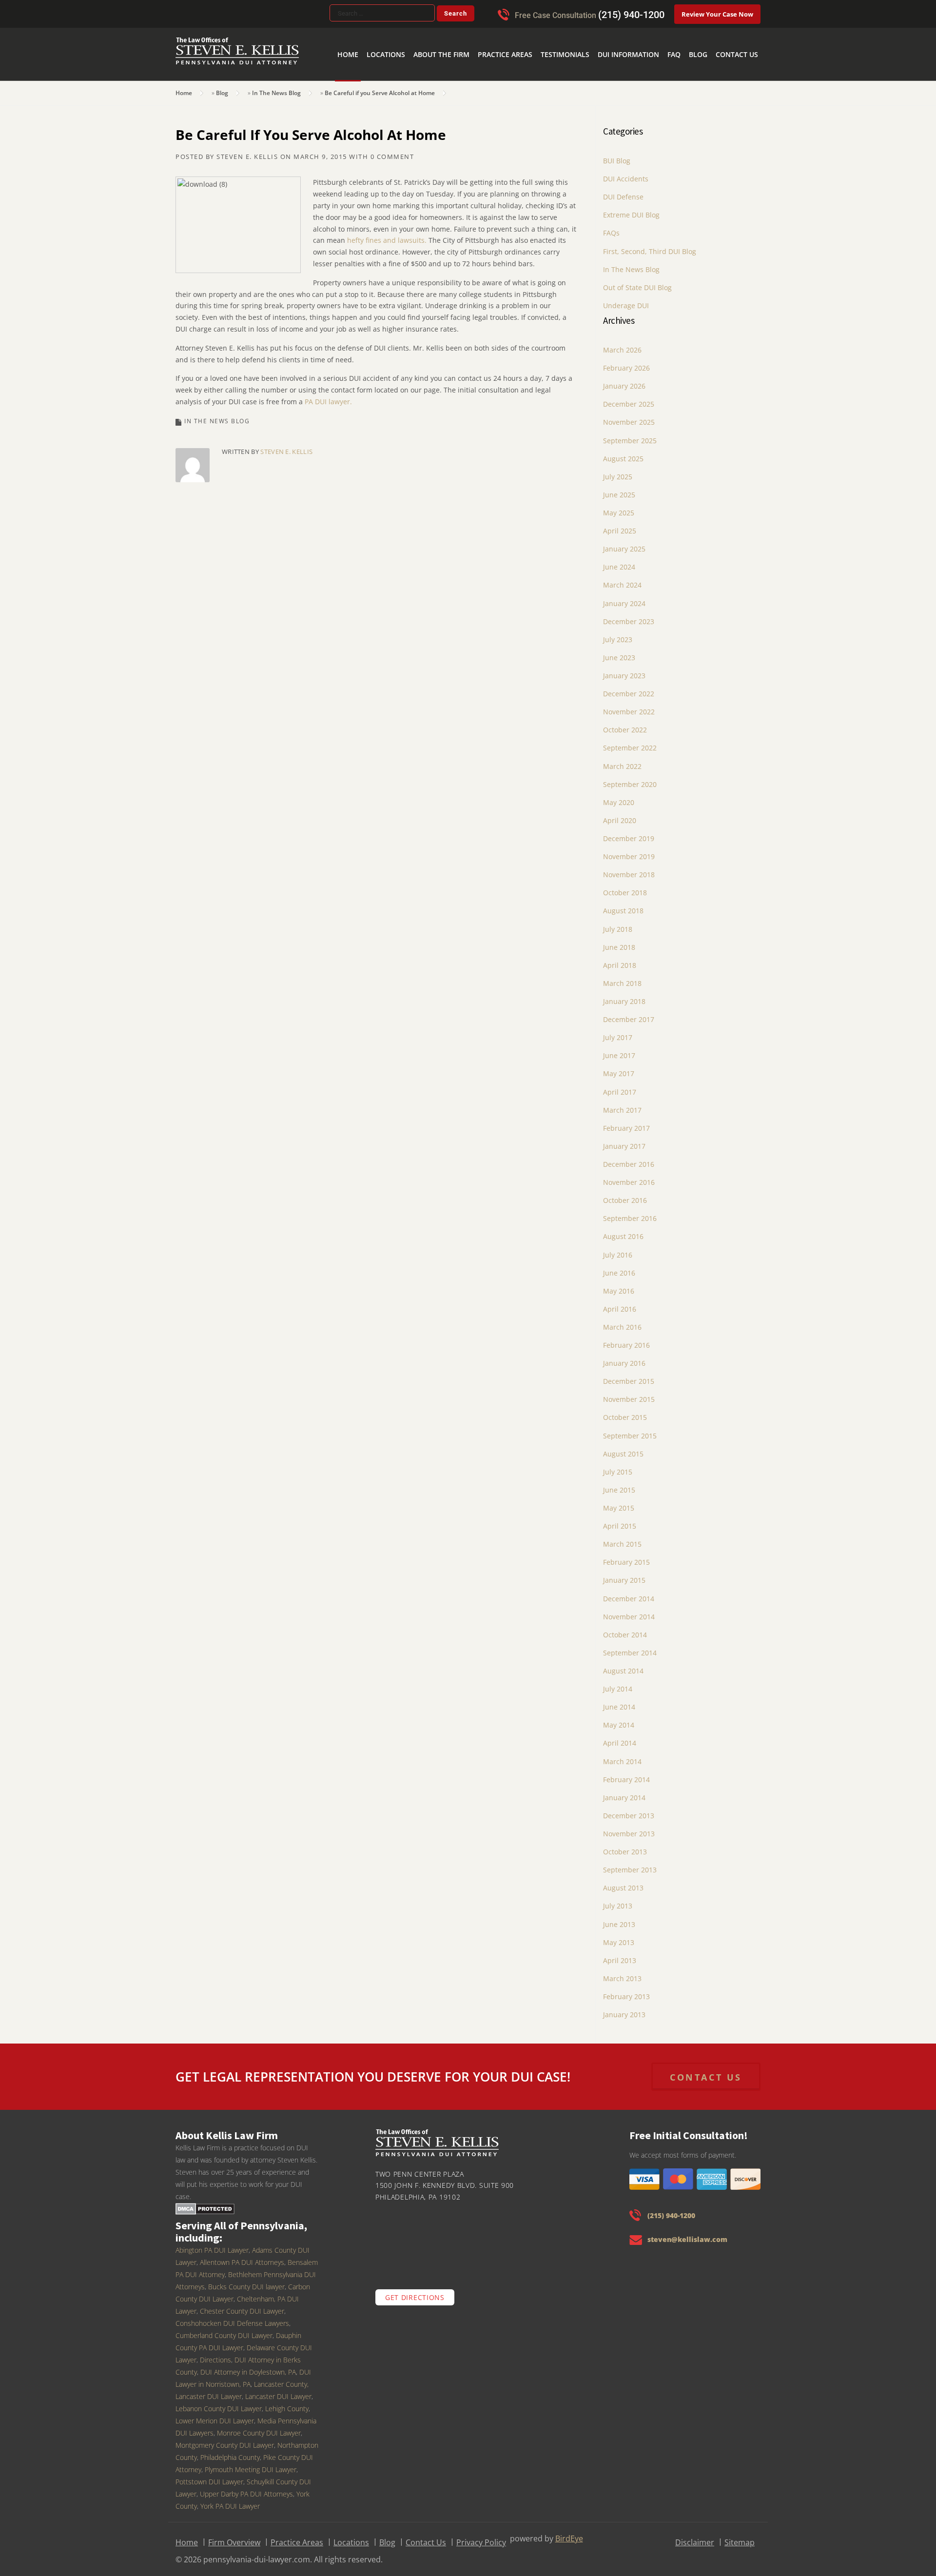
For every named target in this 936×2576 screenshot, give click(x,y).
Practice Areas (539, 39)
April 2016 (620, 1303)
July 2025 (618, 470)
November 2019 (629, 850)
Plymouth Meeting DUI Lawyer (251, 2463)
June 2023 (619, 651)
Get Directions (415, 2291)
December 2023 (629, 615)
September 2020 (630, 778)
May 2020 (619, 796)
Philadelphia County (230, 2451)
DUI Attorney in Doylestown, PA (248, 2366)
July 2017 (618, 1031)
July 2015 (618, 1465)
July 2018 (618, 923)
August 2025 (623, 452)
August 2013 (623, 1881)
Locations (435, 39)
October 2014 (625, 1628)
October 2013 (625, 1845)
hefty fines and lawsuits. (387, 234)
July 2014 (618, 1682)
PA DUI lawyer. (328, 395)
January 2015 (624, 1574)
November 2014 (629, 1610)
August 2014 (623, 1664)
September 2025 (630, 434)
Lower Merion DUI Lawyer (215, 2414)
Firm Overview (234, 2536)
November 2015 (629, 1393)
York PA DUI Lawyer (230, 2500)
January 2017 (624, 1140)
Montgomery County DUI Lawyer (225, 2439)
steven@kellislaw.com (687, 2233)
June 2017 (619, 1049)
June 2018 (619, 941)
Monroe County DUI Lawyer (259, 2427)
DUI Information (646, 39)
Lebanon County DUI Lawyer (219, 2402)
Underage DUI (626, 299)
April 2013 (620, 1954)
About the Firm (483, 39)
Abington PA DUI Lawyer (212, 2244)
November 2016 (629, 1176)
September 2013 (630, 1863)
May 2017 (619, 1067)
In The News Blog (276, 87)
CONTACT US (706, 2071)
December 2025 (629, 398)
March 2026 (622, 344)
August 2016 (623, 1230)
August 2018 (623, 904)
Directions (215, 2353)
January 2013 (624, 2008)
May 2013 (619, 1936)
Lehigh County (287, 2402)
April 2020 (620, 814)
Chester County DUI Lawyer (242, 2305)
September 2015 (630, 1429)
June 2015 (619, 1484)
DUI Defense (623, 190)
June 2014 (619, 1701)
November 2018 (629, 868)
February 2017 (626, 1122)
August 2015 (623, 1447)
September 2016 (630, 1212)
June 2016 (619, 1267)
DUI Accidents (626, 172)
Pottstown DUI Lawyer (209, 2475)
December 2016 (629, 1158)
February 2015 (626, 1556)
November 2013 (629, 1827)
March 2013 (622, 1972)
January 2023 (624, 669)
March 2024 (622, 579)
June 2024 (619, 560)
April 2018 (620, 959)
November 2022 (629, 705)
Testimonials (591, 39)
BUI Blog (617, 154)
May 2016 (619, 1285)
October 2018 (625, 886)
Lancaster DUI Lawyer (278, 2390)
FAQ (686, 39)
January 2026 (624, 380)
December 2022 (629, 687)
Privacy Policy (481, 2536)
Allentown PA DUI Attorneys (242, 2256)
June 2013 (619, 1918)
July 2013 (618, 1899)
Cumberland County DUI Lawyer (224, 2329)
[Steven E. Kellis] (237, 58)
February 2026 (626, 362)
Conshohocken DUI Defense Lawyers (232, 2317)
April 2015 (620, 1520)
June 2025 (619, 488)
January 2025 (624, 542)
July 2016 (618, 1249)
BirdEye (569, 2532)
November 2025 (629, 416)
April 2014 (620, 1737)
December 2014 (629, 1592)
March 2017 (622, 1104)
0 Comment (392, 150)
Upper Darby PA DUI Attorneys (246, 2488)
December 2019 (629, 832)
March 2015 (622, 1538)
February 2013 (626, 1990)
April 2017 (620, 1086)
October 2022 (625, 723)
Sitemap (740, 2536)
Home (403, 39)
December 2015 (629, 1375)
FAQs (611, 226)
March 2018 (622, 977)
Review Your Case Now (717, 14)
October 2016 (625, 1194)
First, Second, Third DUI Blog (650, 245)
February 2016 (626, 1339)
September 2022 (630, 741)
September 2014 (630, 1646)
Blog (707, 39)
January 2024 (624, 597)
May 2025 (619, 506)
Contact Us (740, 39)
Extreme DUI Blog (631, 208)
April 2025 (620, 524)
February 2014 (626, 1773)
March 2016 (622, 1321)
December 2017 (629, 1013)
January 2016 (624, 1357)
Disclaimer (695, 2536)
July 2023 (618, 633)
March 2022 (622, 760)
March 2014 (622, 1755)
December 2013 (629, 1809)
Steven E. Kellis (247, 150)
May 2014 (619, 1719)
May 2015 (619, 1502)
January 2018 (624, 995)
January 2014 (624, 1791)
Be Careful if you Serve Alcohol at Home (380, 87)
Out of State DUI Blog (637, 281)
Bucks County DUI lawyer (246, 2280)
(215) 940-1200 (631, 15)
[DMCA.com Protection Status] (205, 2202)
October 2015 (625, 1411)
